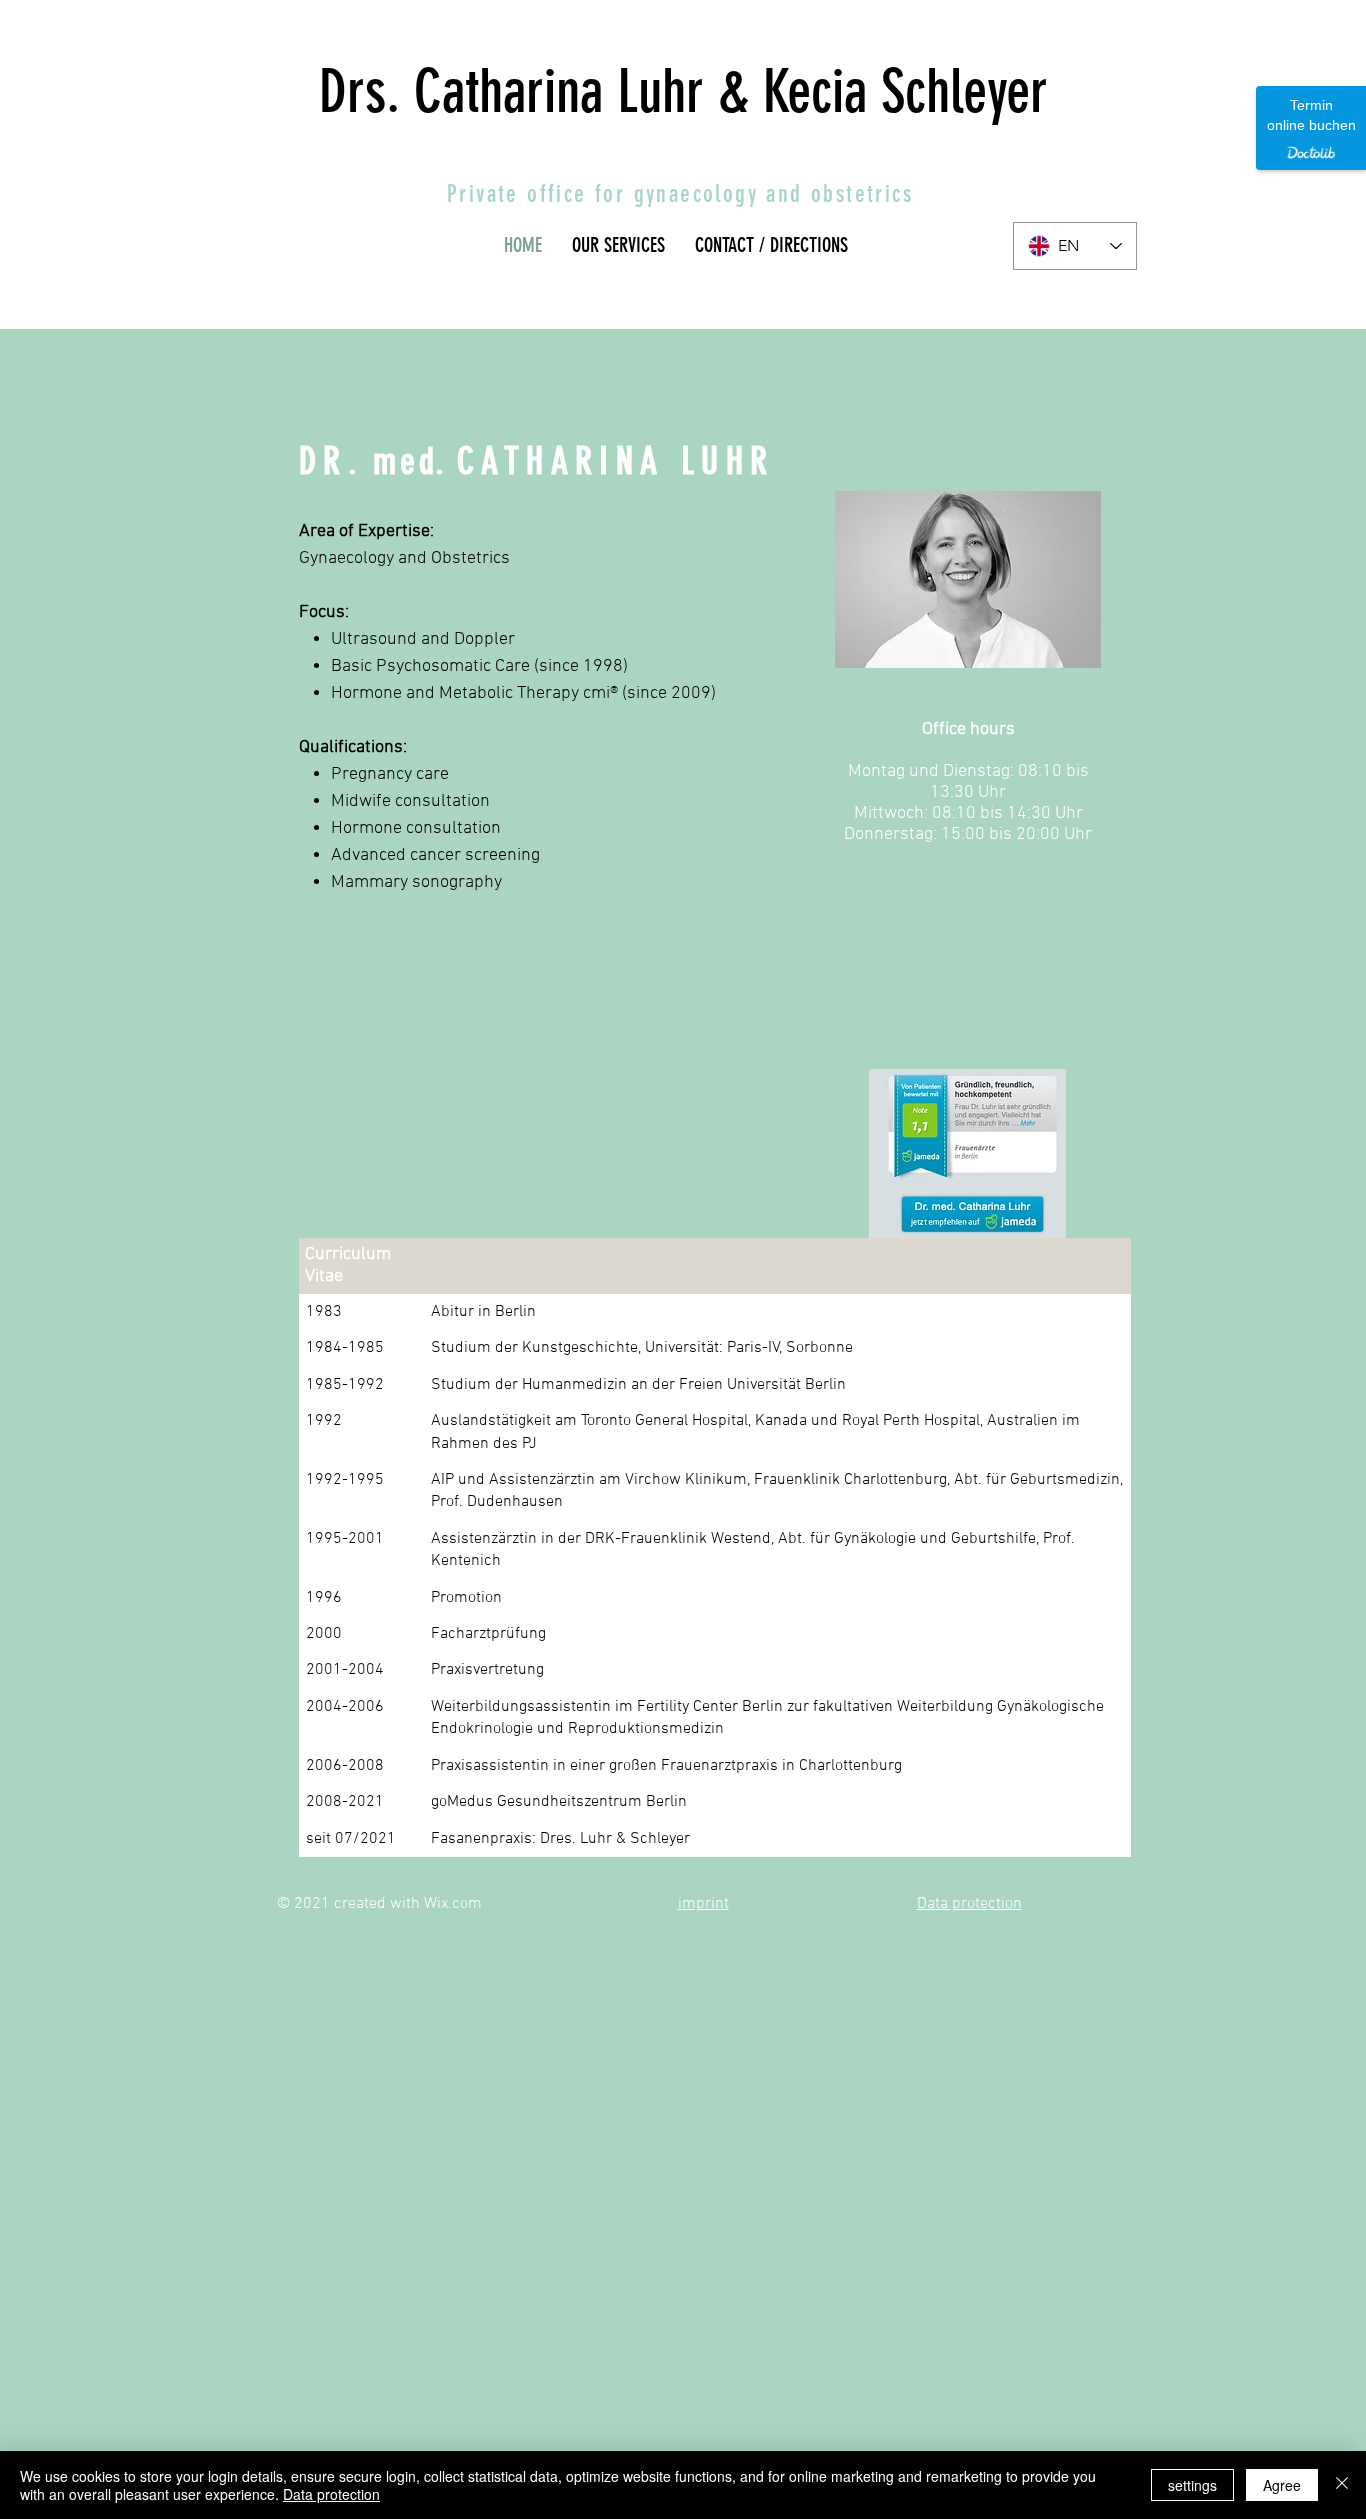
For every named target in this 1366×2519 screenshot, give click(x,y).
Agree (1282, 2485)
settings (1192, 2485)
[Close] (1342, 2485)
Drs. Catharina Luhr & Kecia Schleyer (683, 91)
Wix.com (453, 1904)
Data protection (331, 2494)
